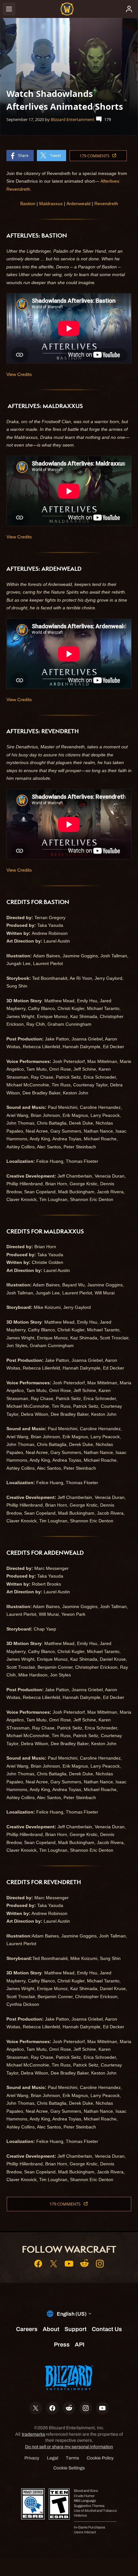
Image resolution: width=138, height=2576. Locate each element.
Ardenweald (78, 204)
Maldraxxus (51, 204)
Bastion (28, 204)
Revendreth (106, 204)
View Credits (19, 374)
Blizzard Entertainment (73, 119)
